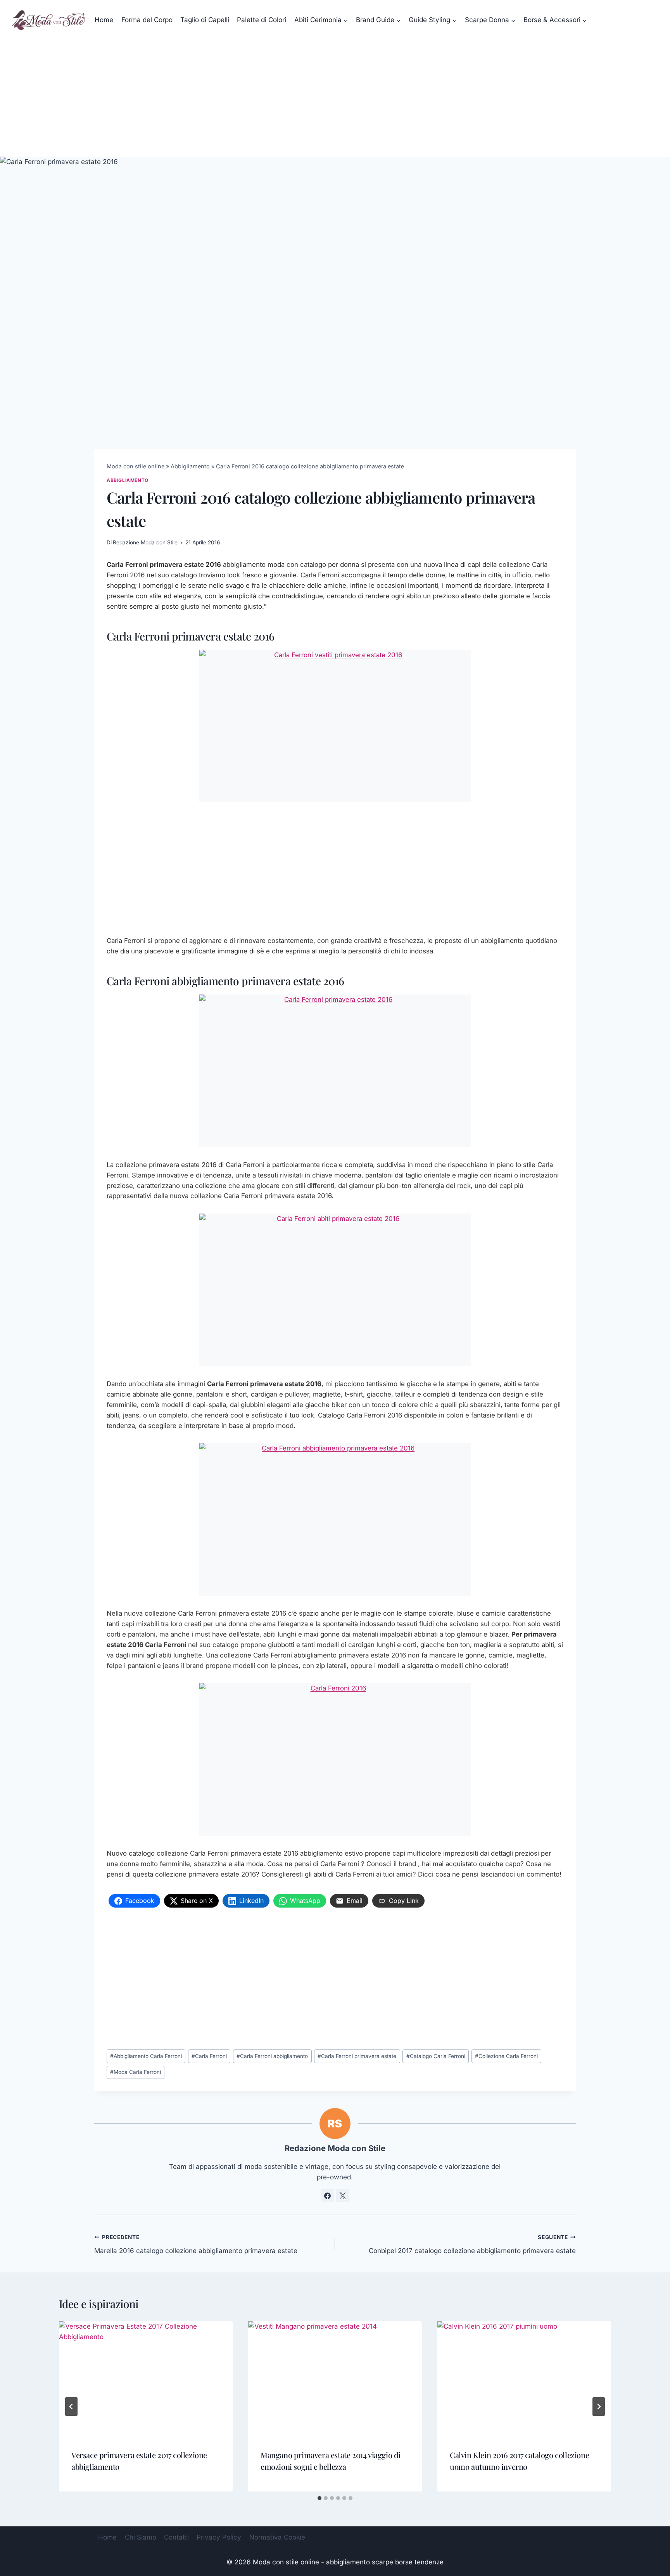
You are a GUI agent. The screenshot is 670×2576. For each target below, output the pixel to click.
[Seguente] (599, 2407)
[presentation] (146, 2379)
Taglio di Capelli (205, 20)
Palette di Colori (262, 20)
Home (104, 20)
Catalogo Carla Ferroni (436, 2056)
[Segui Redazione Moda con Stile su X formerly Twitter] (343, 2196)
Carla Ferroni (209, 2056)
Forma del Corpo (147, 20)
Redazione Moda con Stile (145, 542)
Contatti (176, 2537)
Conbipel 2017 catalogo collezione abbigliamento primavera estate (472, 2244)
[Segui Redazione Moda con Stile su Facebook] (328, 2196)
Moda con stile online (136, 466)
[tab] (319, 2498)
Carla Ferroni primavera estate (357, 2056)
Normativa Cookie (277, 2537)
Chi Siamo (141, 2537)
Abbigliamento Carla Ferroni (146, 2056)
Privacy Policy (219, 2537)
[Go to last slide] (71, 2407)
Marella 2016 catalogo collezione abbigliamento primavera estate (196, 2244)
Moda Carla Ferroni (136, 2072)
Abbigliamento (190, 466)
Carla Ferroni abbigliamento (272, 2056)
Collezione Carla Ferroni (506, 2056)
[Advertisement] (335, 98)
